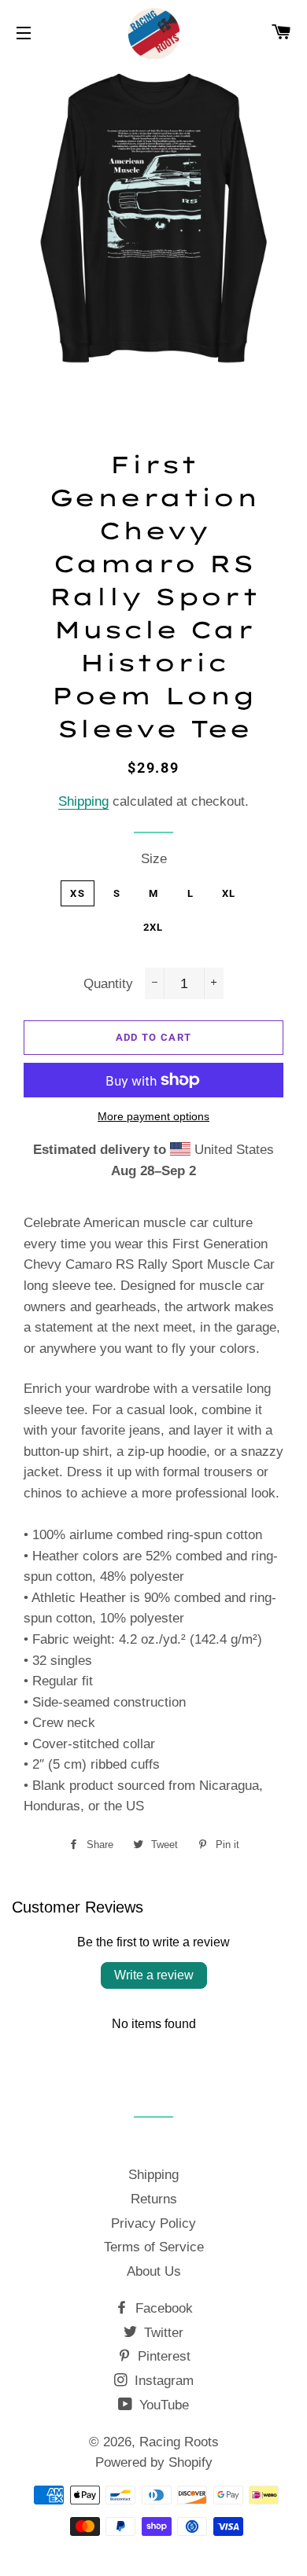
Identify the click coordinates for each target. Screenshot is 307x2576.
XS (78, 893)
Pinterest (162, 2356)
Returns (154, 2199)
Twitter (162, 2333)
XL (229, 893)
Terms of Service (154, 2247)
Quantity (108, 984)
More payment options (153, 1116)
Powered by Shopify (154, 2462)
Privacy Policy (153, 2223)
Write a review (154, 1975)
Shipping (83, 801)
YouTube (162, 2405)
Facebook (162, 2308)
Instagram (162, 2381)
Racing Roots (179, 2442)
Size (154, 859)
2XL (153, 927)
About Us (154, 2271)
